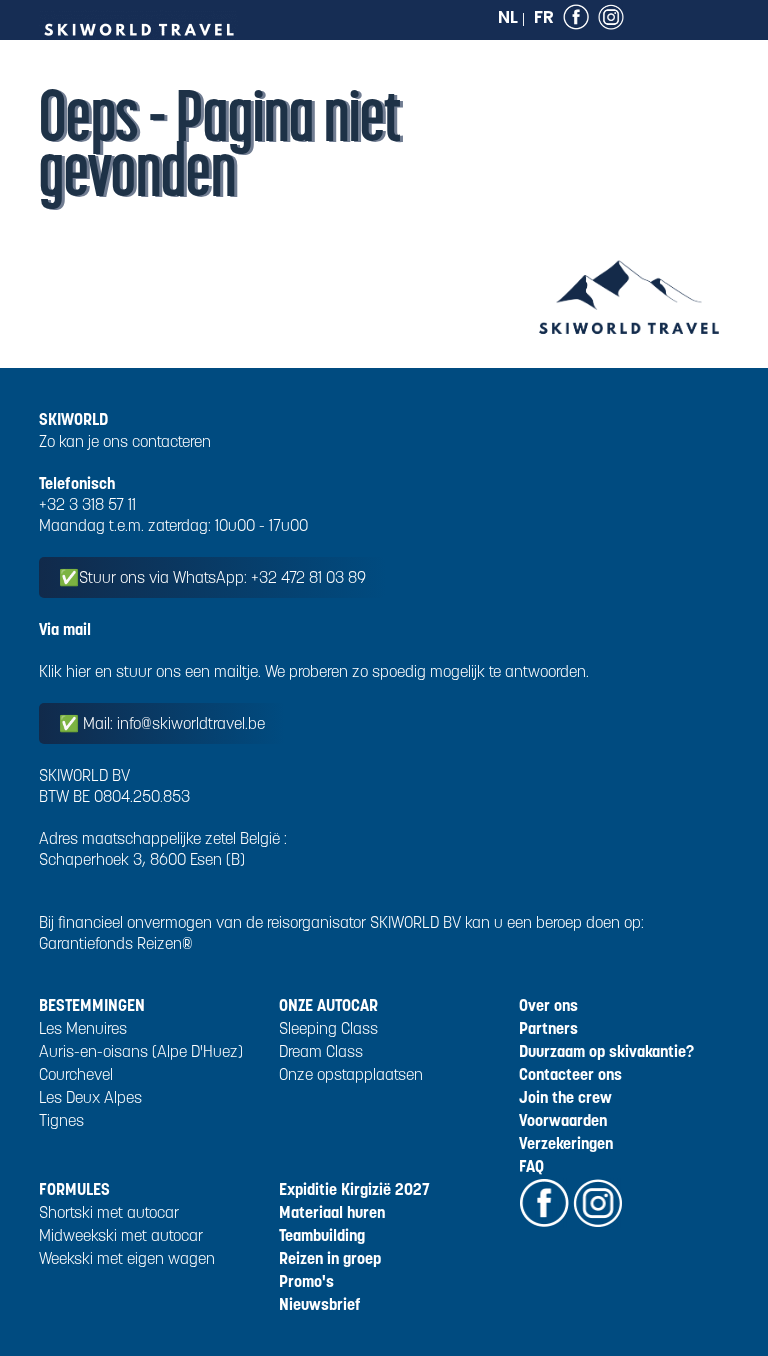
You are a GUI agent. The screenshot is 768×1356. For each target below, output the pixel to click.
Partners (548, 1028)
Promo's (306, 1281)
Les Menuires (83, 1028)
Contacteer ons (570, 1074)
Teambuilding (322, 1235)
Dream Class (321, 1051)
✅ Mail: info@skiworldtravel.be (162, 723)
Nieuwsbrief (320, 1304)
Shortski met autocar (109, 1212)
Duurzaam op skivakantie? (606, 1051)
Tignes (61, 1120)
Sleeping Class (328, 1028)
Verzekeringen (566, 1143)
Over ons (548, 1005)
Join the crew (565, 1097)
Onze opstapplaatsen (351, 1074)
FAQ (531, 1166)
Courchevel (76, 1074)
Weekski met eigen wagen (127, 1258)
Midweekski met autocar (121, 1235)
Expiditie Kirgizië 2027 (354, 1189)
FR (544, 17)
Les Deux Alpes (90, 1097)
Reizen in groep (330, 1258)
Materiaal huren (332, 1212)
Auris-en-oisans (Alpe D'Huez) (141, 1051)
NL (508, 17)
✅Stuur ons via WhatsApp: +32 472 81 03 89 (212, 577)
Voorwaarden (563, 1120)
